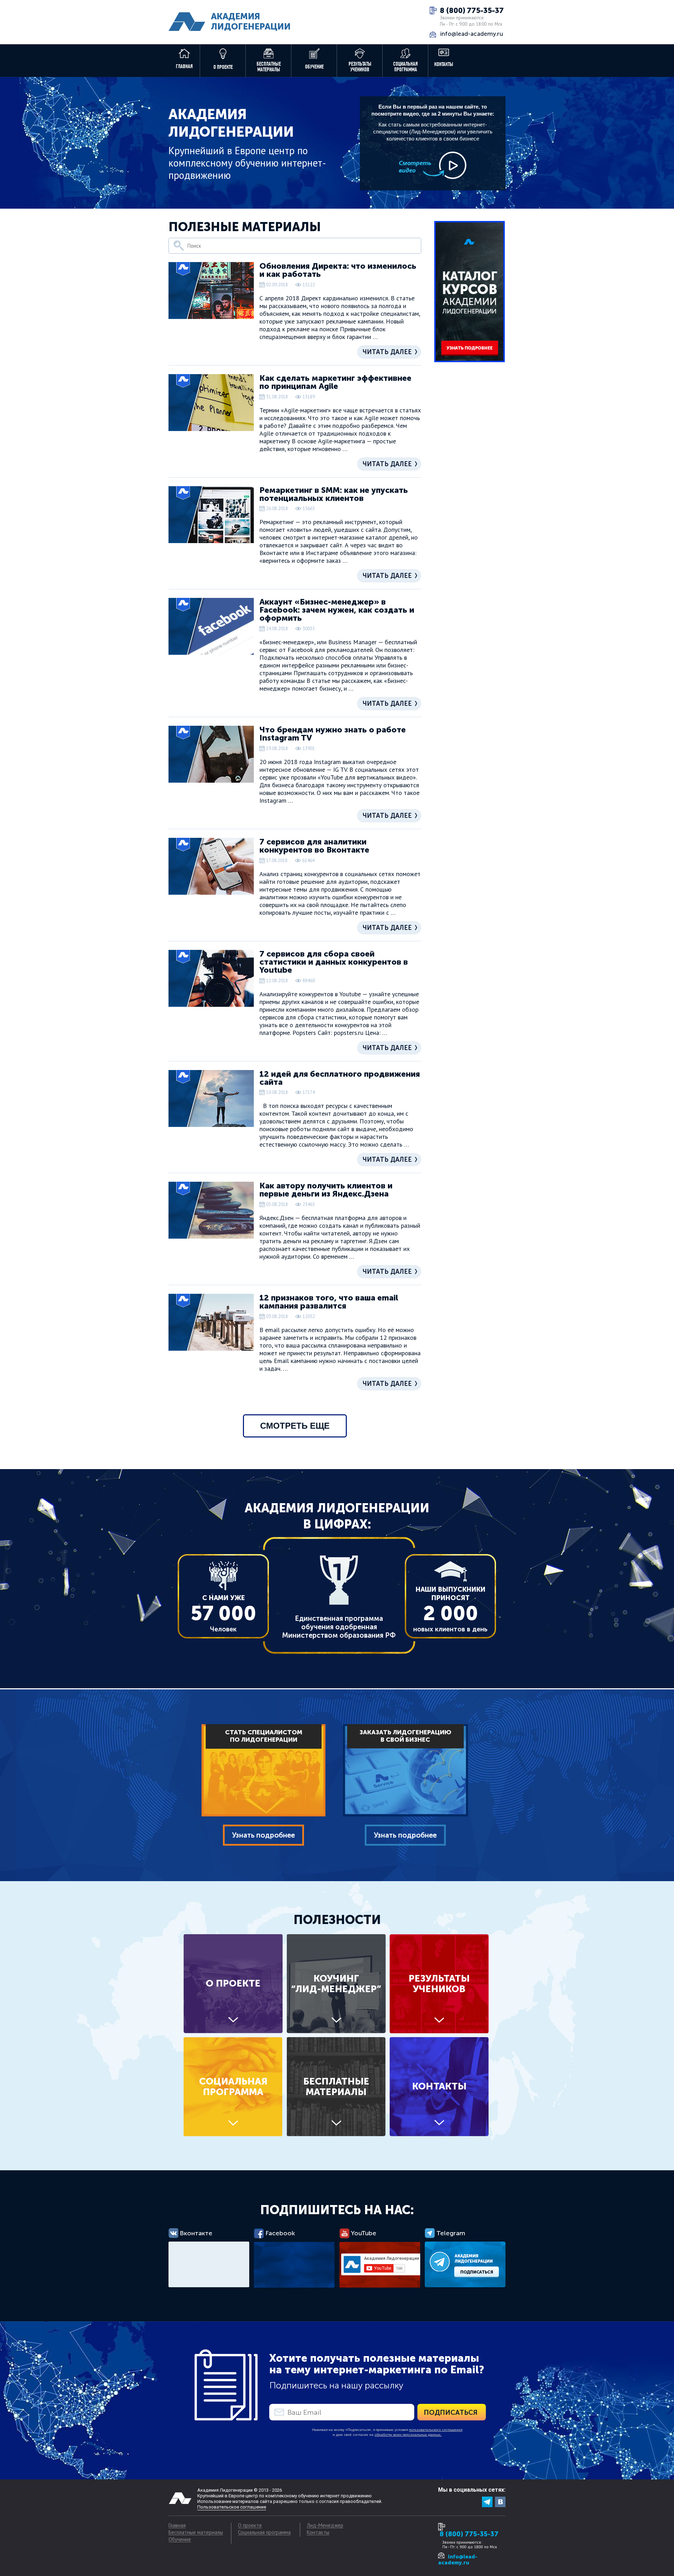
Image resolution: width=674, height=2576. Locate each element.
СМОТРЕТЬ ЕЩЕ (295, 1426)
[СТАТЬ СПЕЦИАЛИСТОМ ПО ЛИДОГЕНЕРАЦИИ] (263, 1815)
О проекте (223, 67)
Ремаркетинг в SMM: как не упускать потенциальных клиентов (334, 494)
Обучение (314, 67)
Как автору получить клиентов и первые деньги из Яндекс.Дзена (326, 1190)
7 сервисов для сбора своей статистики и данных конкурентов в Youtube (334, 962)
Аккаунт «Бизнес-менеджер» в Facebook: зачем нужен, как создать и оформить (337, 610)
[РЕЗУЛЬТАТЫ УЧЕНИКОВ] (439, 2031)
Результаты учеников (360, 67)
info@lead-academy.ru (472, 34)
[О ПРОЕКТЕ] (235, 2031)
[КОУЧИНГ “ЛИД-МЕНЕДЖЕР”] (338, 2031)
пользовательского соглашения (436, 2430)
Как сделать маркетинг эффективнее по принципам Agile (335, 382)
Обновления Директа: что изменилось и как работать (338, 270)
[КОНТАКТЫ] (439, 2134)
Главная (184, 66)
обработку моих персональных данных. (408, 2435)
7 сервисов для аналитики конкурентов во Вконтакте (314, 846)
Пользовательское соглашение (232, 2507)
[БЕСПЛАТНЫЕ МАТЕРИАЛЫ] (338, 2134)
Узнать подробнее (263, 1835)
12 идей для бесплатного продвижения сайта (340, 1078)
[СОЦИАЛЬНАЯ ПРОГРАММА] (235, 2134)
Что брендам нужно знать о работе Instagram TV (333, 734)
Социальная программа (405, 67)
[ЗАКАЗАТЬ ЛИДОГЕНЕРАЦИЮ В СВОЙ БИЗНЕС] (405, 1815)
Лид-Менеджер (325, 2526)
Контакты (444, 64)
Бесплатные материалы (269, 67)
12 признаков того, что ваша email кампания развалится (329, 1302)
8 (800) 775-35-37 (472, 11)
